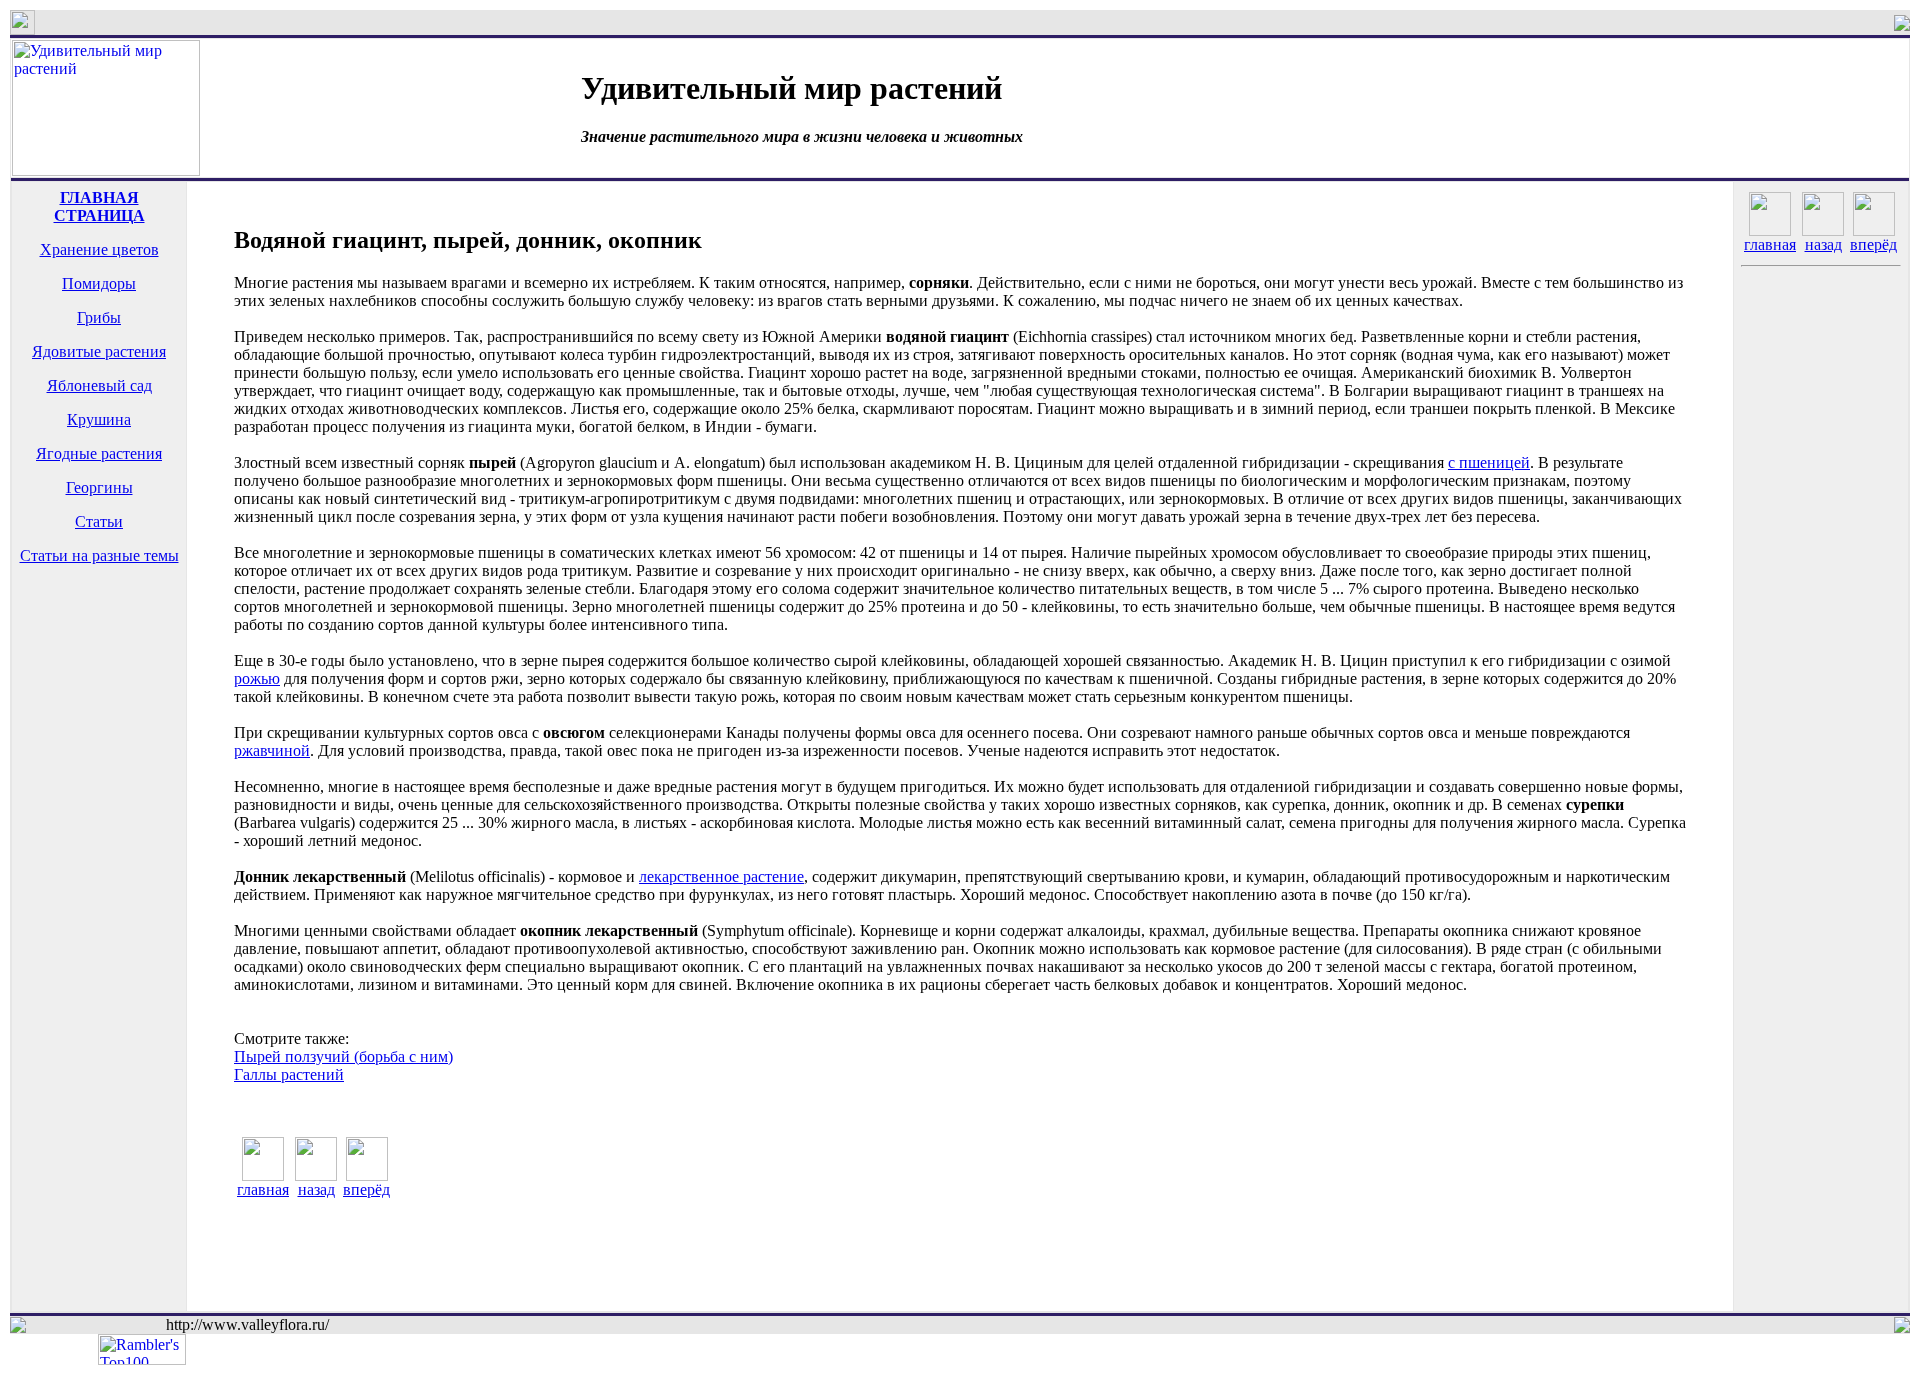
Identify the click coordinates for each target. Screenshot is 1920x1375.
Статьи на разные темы (99, 555)
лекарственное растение (721, 876)
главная (263, 1189)
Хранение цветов (99, 249)
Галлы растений (289, 1074)
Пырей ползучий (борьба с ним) (343, 1056)
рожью (257, 678)
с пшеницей (1489, 462)
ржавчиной (272, 750)
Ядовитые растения (99, 351)
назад (316, 1189)
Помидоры (99, 283)
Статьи (99, 521)
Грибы (99, 317)
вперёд (366, 1189)
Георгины (99, 487)
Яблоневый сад (99, 385)
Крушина (99, 419)
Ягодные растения (99, 453)
